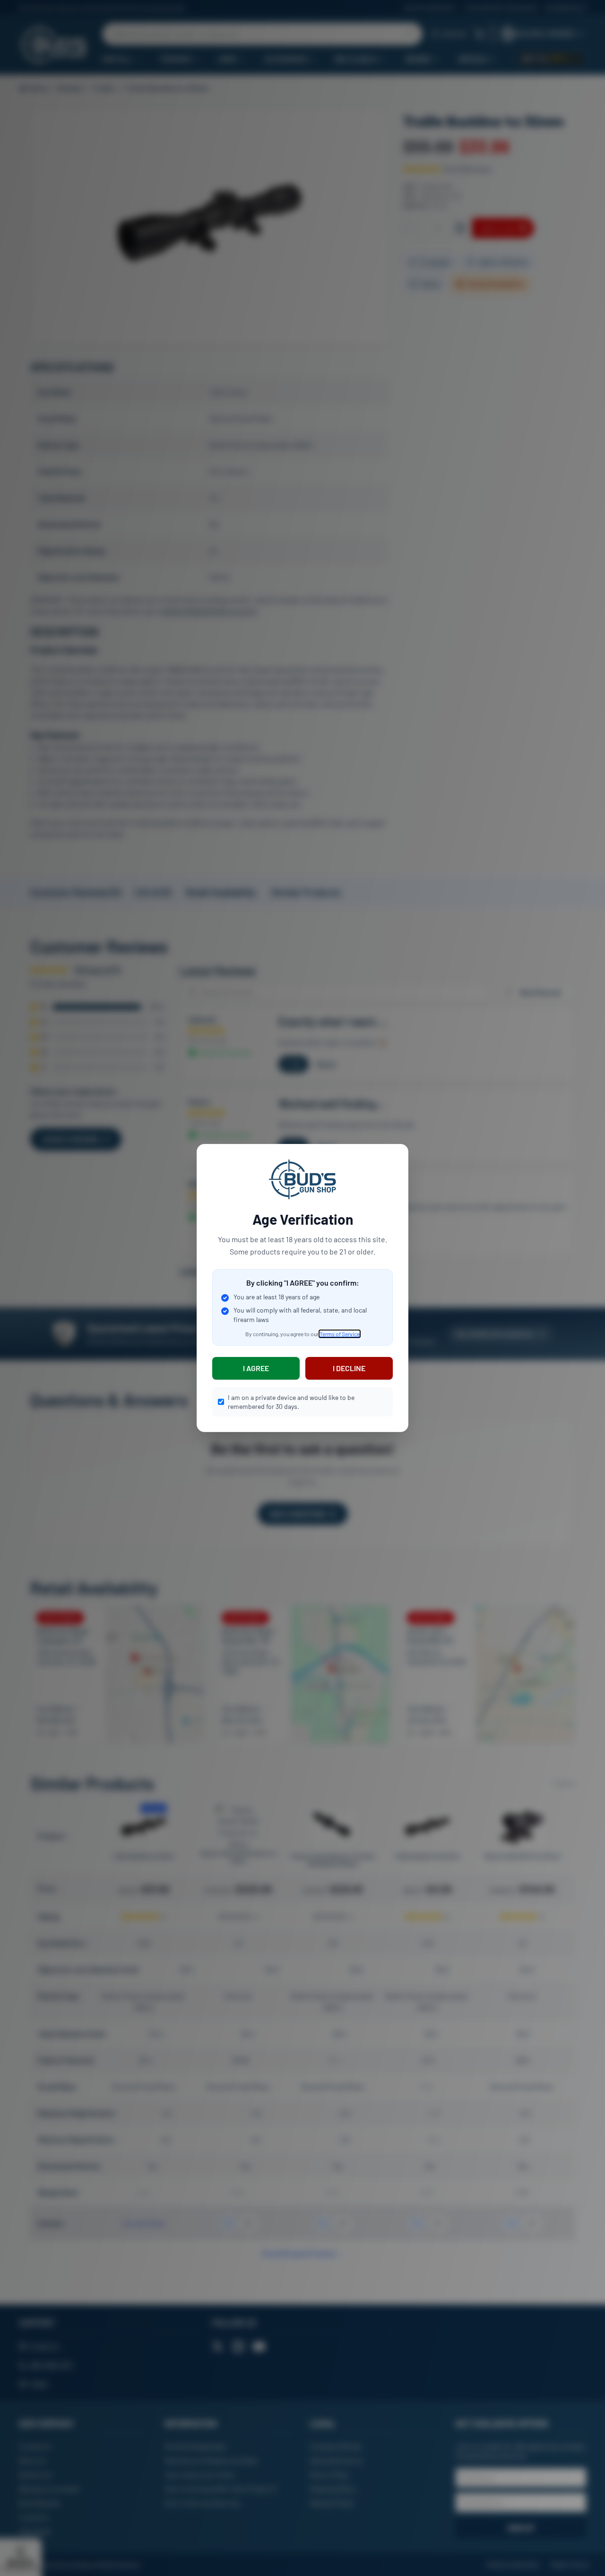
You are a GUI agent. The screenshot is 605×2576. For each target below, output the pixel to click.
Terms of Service (340, 1334)
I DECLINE (349, 1368)
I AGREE (256, 1368)
